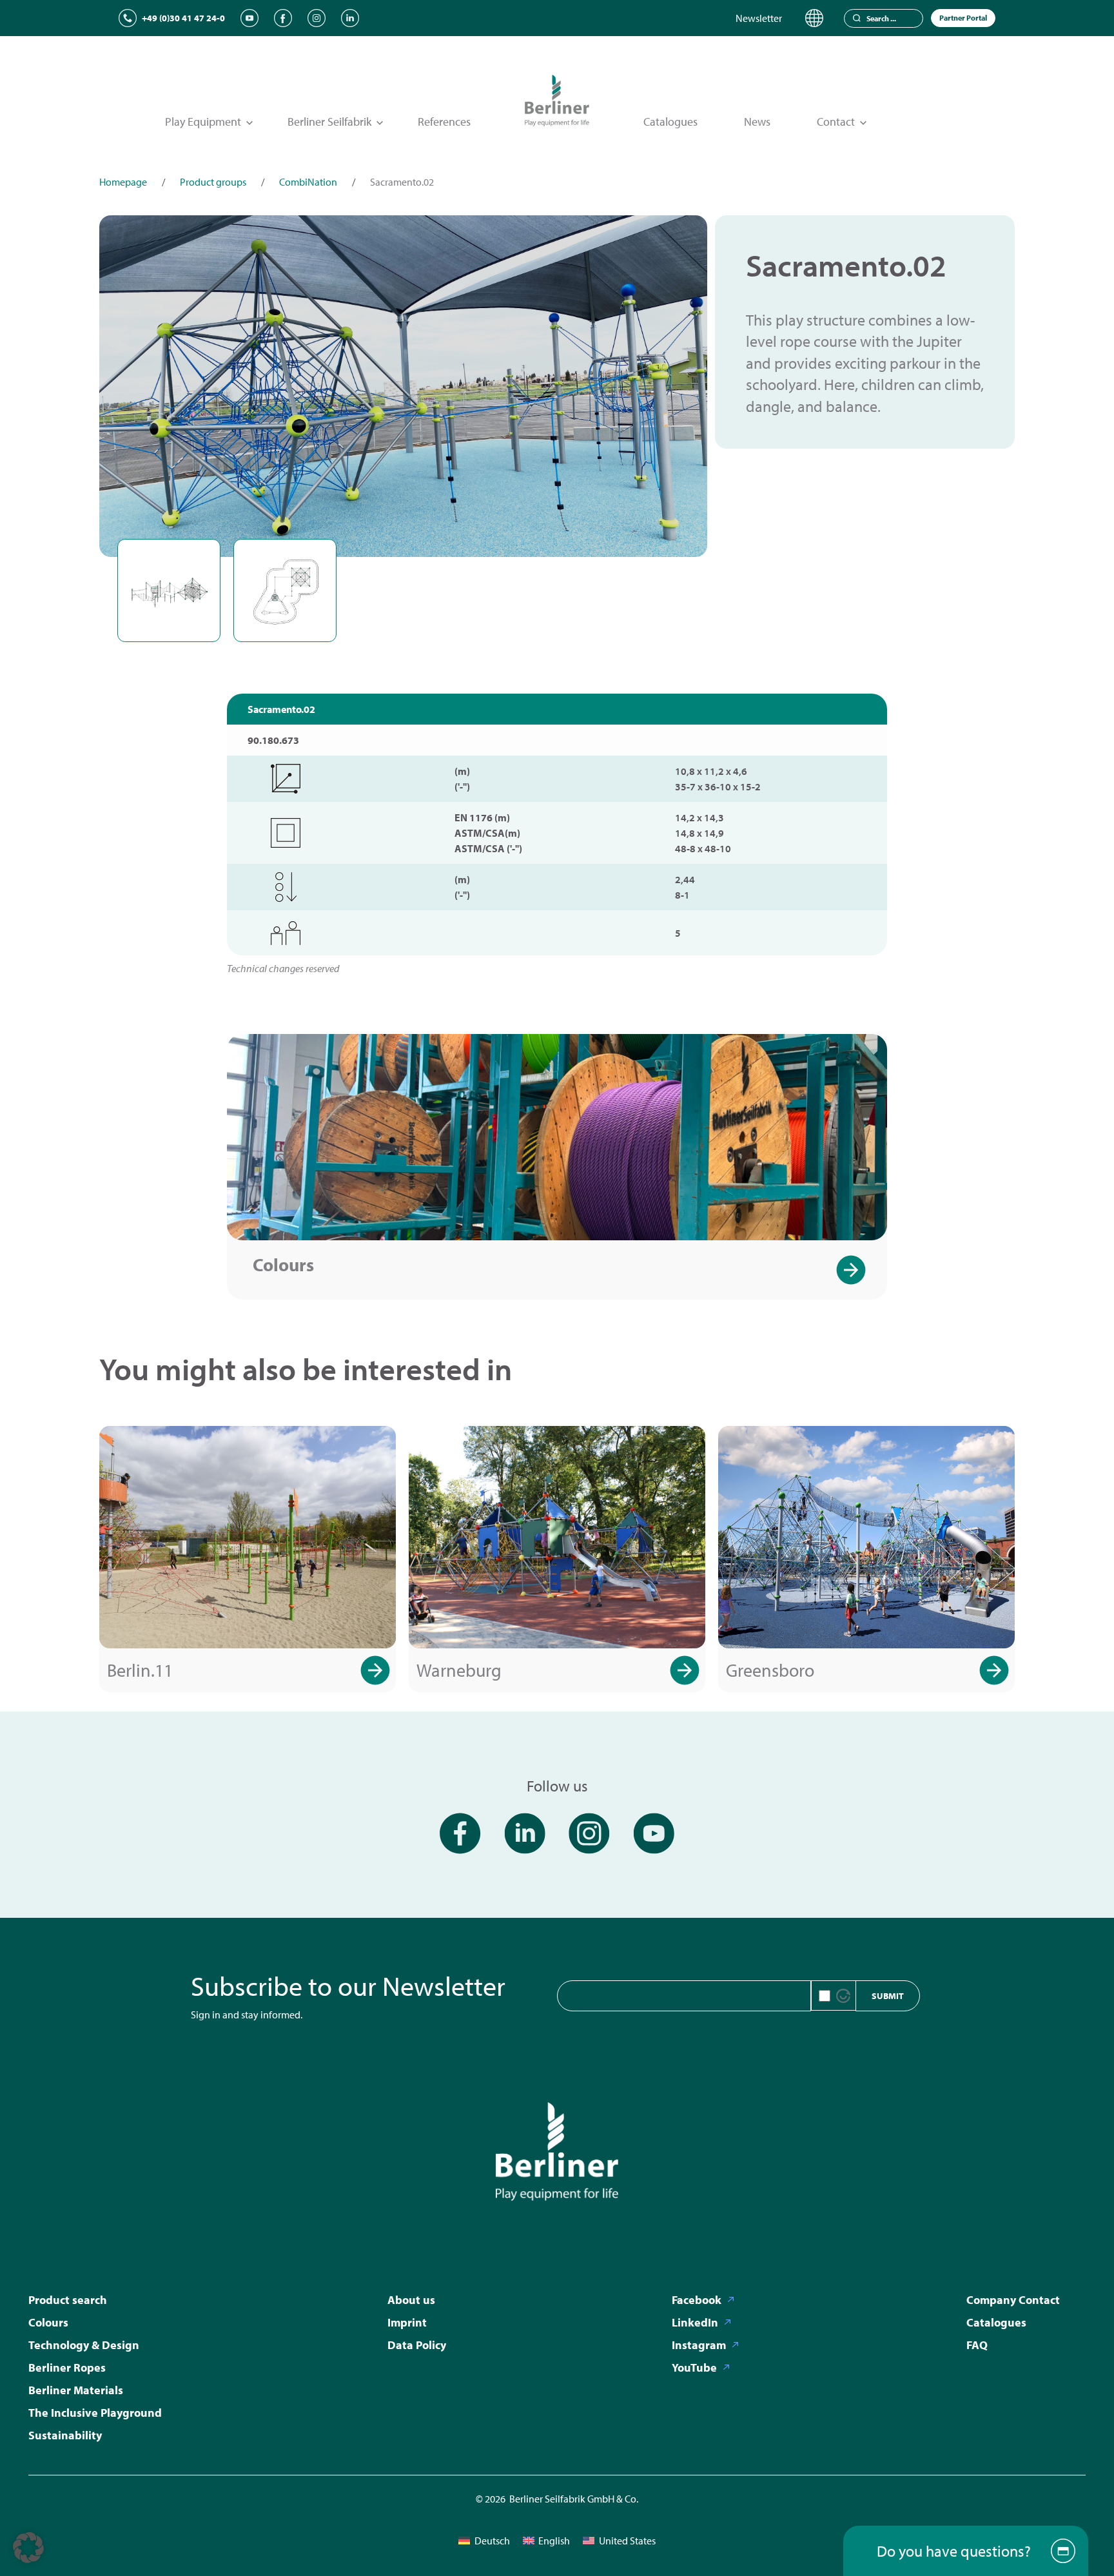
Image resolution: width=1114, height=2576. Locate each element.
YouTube (694, 2367)
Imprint (407, 2322)
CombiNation (308, 182)
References (444, 122)
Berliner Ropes (67, 2367)
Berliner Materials (76, 2390)
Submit (888, 1996)
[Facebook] (283, 18)
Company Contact (1013, 2300)
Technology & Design (84, 2345)
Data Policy (417, 2345)
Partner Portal (963, 18)
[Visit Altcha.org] (843, 1996)
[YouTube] (249, 18)
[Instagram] (317, 18)
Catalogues (670, 122)
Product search (68, 2300)
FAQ (977, 2345)
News (757, 122)
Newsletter (759, 18)
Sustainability (65, 2435)
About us (411, 2300)
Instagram (699, 2345)
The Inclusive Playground (95, 2413)
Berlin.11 (140, 1670)
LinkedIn (695, 2322)
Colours (283, 1264)
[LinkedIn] (350, 18)
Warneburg (459, 1670)
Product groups (213, 182)
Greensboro (770, 1670)
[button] (28, 2548)
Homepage (123, 182)
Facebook (697, 2300)
